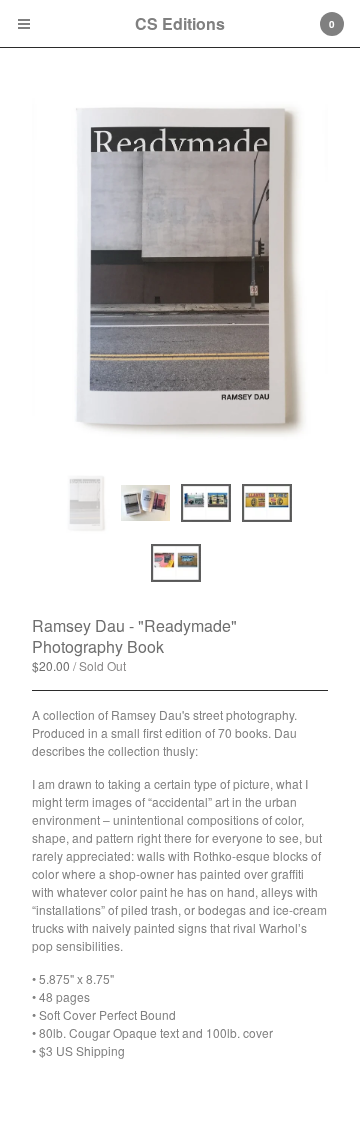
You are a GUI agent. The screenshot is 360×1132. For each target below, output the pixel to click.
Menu (24, 24)
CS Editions (180, 23)
